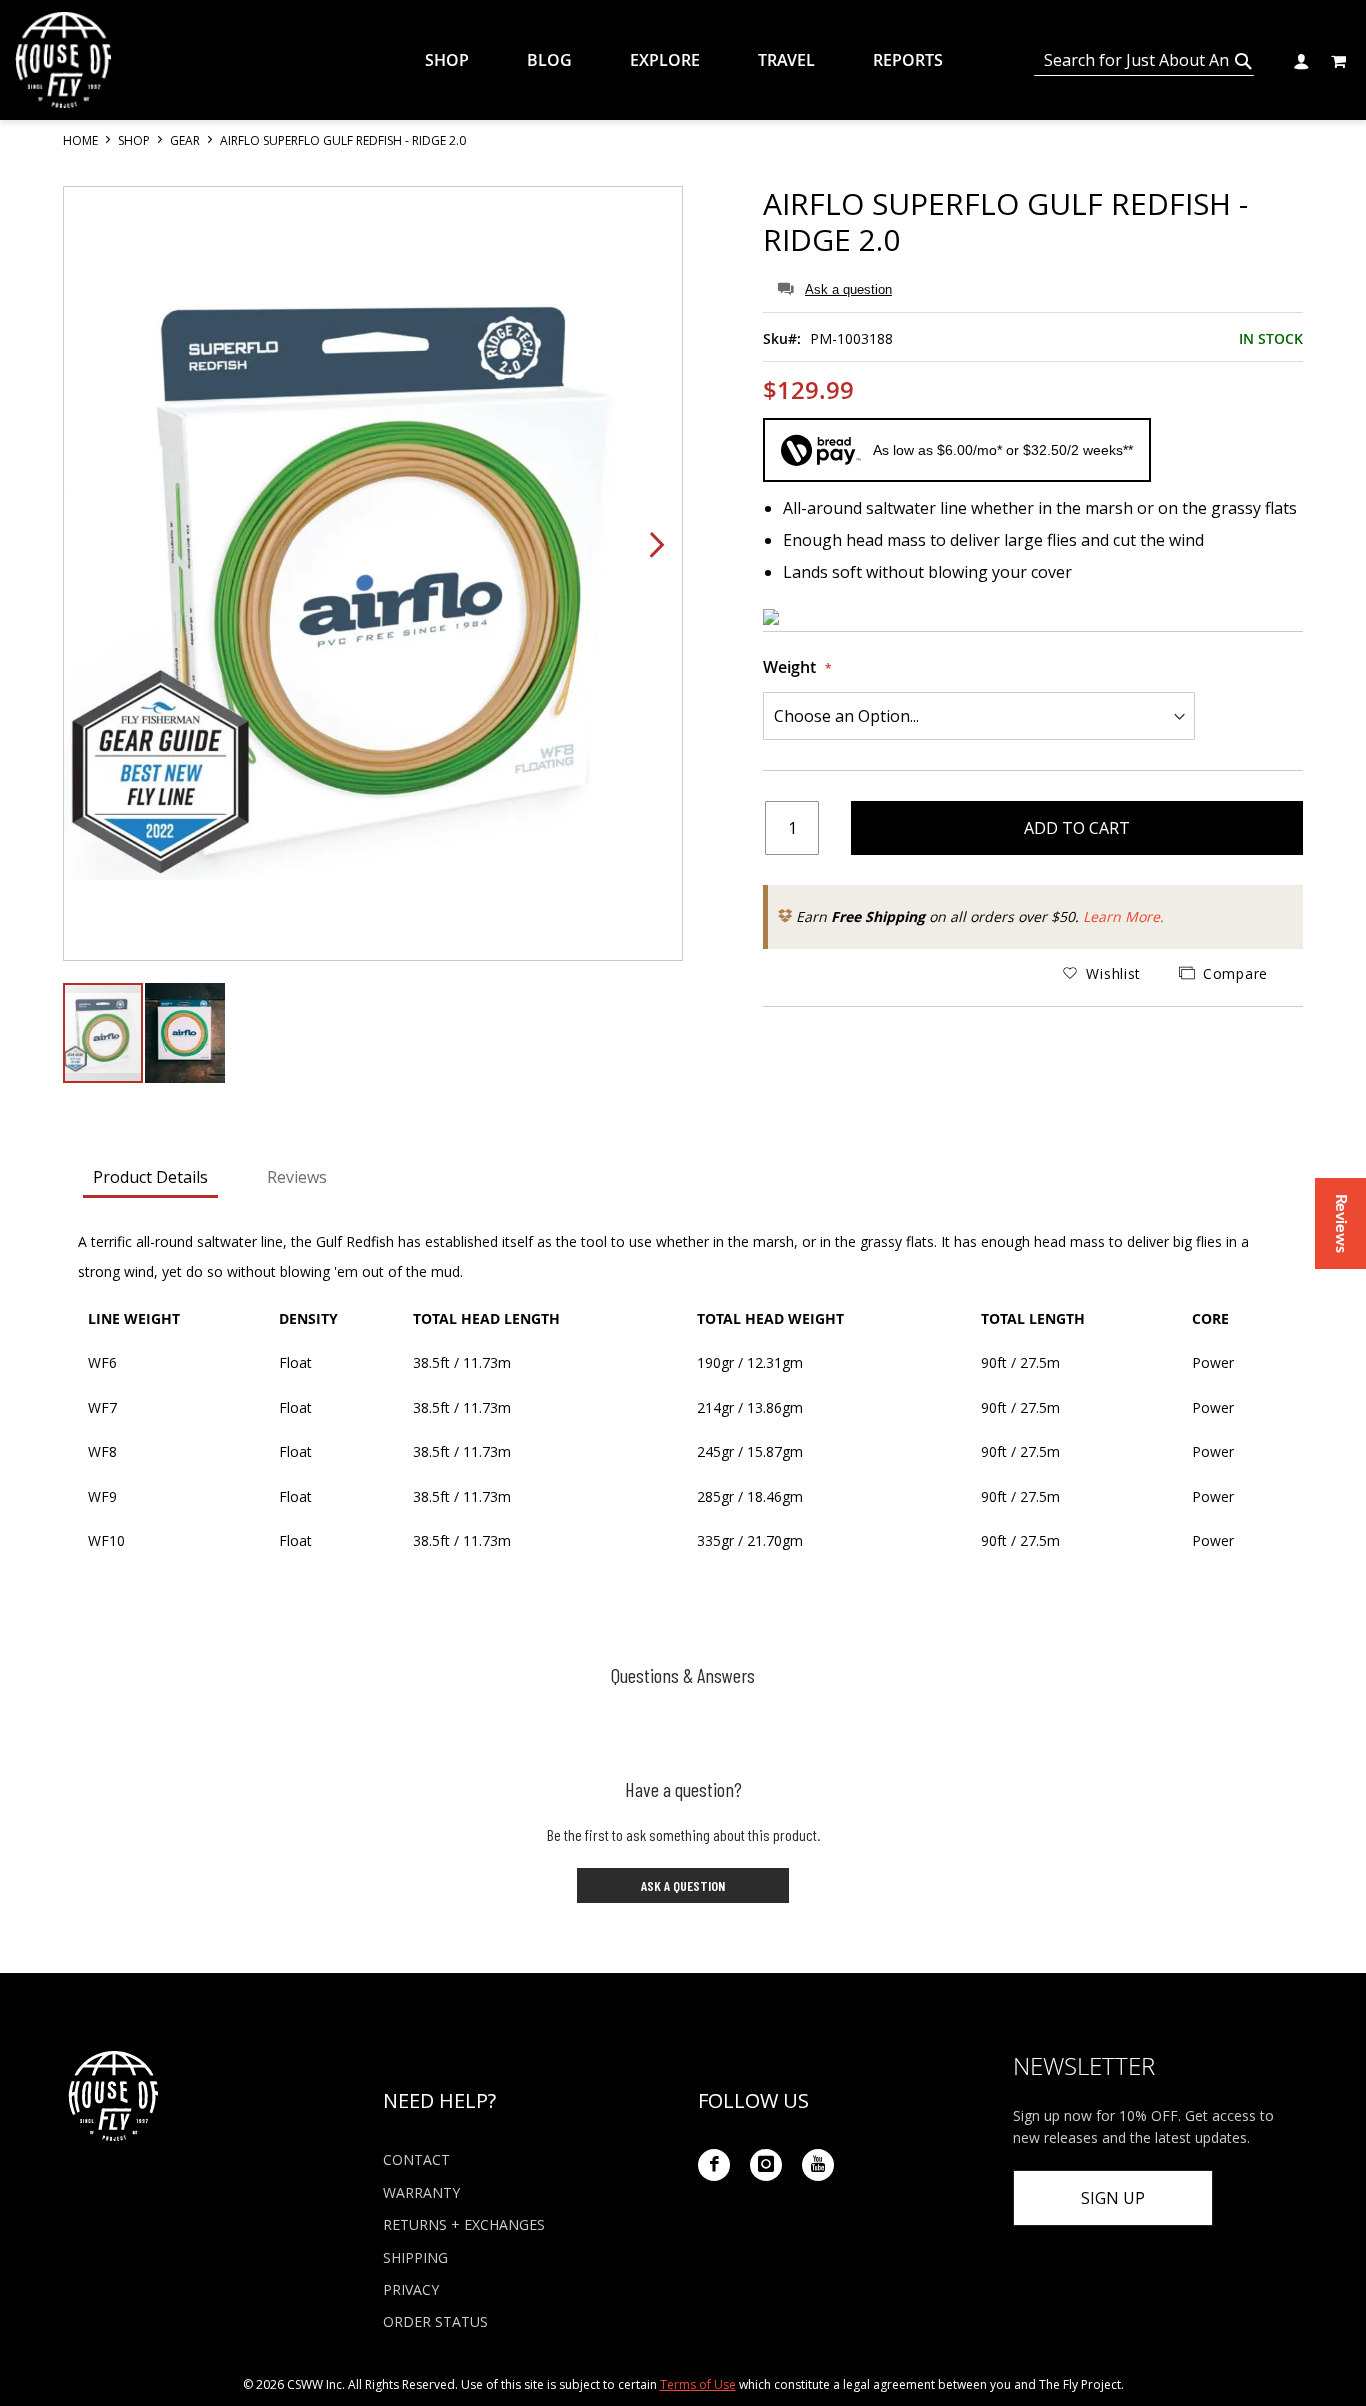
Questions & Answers (683, 1675)
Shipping (415, 2257)
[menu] (698, 60)
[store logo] (63, 60)
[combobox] (1144, 61)
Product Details (150, 1177)
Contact (416, 2159)
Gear (186, 140)
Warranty (421, 2192)
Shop (135, 140)
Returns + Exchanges (464, 2224)
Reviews (297, 1177)
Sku (775, 338)
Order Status (435, 2321)
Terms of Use (698, 2384)
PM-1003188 (851, 338)
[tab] (150, 1179)
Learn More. (1123, 916)
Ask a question (848, 289)
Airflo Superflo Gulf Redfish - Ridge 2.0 (1005, 221)
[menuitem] (461, 60)
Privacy (411, 2289)
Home (82, 140)
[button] (1300, 59)
